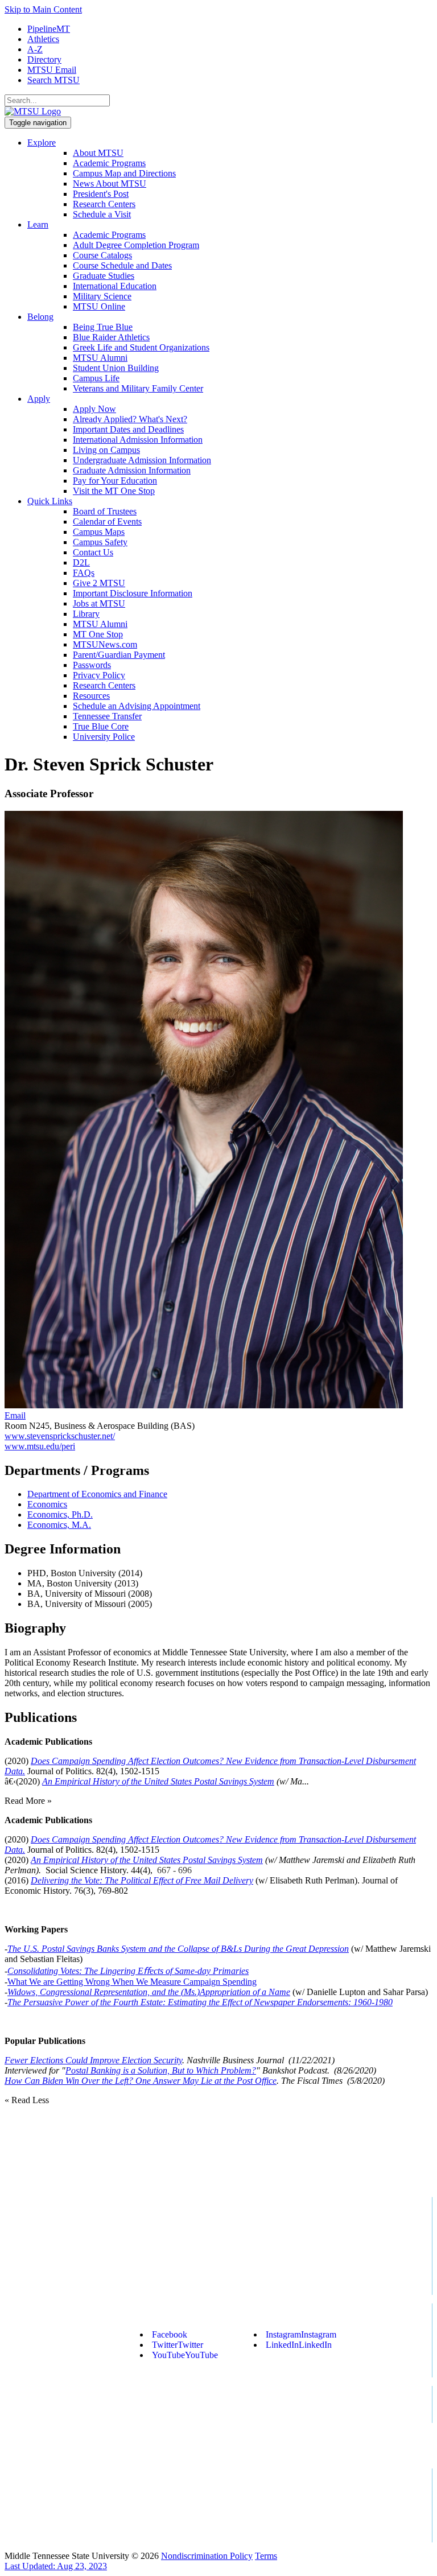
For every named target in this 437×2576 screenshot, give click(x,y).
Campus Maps (99, 532)
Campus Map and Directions (124, 173)
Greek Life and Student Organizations (141, 347)
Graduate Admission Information (132, 470)
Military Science (102, 296)
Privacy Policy (99, 675)
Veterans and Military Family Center (138, 388)
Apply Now (94, 409)
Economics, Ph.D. (60, 1514)
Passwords (92, 665)
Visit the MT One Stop (114, 491)
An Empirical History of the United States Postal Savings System (158, 1781)
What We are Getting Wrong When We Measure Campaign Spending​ (132, 1982)
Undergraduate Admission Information (142, 460)
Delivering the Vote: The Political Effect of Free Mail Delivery (142, 1880)
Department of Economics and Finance (97, 1494)
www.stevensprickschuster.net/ (60, 1436)
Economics (47, 1504)
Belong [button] (40, 317)
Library (86, 614)
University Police (104, 737)
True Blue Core (101, 726)
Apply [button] (39, 399)
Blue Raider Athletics (111, 337)
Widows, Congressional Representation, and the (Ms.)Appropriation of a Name (149, 1992)
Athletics (43, 39)
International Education (115, 286)
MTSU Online (99, 306)
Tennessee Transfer (107, 716)
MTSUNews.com (105, 644)
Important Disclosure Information (133, 593)
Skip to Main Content (43, 9)
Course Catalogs (102, 255)
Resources (91, 696)
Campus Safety (100, 542)
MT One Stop (98, 634)
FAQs (84, 573)
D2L (81, 562)
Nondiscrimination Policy (207, 2556)
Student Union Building (116, 368)
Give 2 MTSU (99, 583)
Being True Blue (103, 327)
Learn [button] (38, 224)
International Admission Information (138, 440)
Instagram (301, 2334)
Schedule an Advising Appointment (137, 706)
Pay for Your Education (115, 481)
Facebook (170, 2334)
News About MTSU (110, 184)
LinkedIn (299, 2345)
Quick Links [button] (50, 501)
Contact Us (93, 552)
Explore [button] (42, 143)
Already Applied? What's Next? (130, 419)
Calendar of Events (107, 522)
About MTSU (98, 153)
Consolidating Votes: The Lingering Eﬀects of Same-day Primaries (128, 1971)
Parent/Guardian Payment (119, 655)
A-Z (35, 49)
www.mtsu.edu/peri (40, 1446)
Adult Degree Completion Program (136, 245)
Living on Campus (106, 450)
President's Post (101, 194)
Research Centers (104, 204)
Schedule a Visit (102, 214)
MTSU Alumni (100, 358)
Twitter (178, 2345)
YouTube (185, 2355)
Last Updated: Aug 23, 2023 (56, 2566)
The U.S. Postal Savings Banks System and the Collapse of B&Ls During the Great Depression (178, 1949)
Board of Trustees (105, 511)
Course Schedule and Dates (122, 265)
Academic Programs (109, 163)
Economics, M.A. (59, 1525)
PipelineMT (49, 29)
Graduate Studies (104, 276)
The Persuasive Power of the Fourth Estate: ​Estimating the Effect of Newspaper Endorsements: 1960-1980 (200, 2002)
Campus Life (96, 378)
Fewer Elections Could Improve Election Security (93, 2060)
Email (15, 1415)
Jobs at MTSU (99, 603)
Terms (266, 2556)
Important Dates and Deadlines (128, 429)
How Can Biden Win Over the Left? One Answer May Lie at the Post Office (141, 2081)
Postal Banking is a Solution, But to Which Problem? (161, 2070)
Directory (44, 59)
